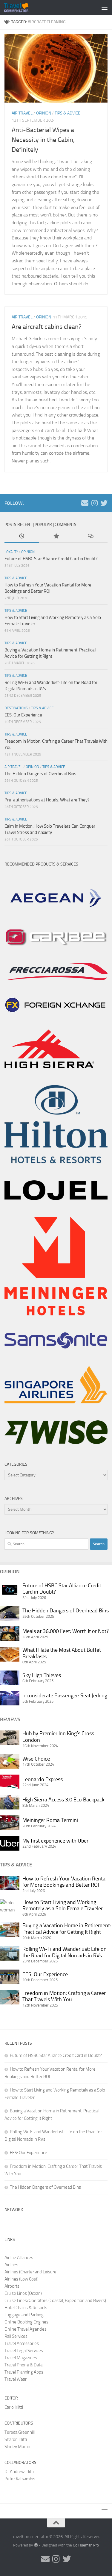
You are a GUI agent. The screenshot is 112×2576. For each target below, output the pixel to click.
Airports (12, 2286)
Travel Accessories (22, 2343)
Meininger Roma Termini (50, 1820)
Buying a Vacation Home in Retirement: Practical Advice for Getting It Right (67, 1929)
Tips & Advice (67, 113)
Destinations (16, 708)
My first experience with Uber (55, 1841)
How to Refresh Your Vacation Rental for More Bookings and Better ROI (65, 1882)
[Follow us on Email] (85, 503)
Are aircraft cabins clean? (47, 327)
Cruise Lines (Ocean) (23, 2293)
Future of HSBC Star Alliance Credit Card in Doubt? (51, 559)
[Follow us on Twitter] (104, 503)
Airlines (11, 2265)
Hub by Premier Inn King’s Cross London (58, 1737)
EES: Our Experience (23, 715)
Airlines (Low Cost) (22, 2279)
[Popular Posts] (56, 537)
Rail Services (16, 2336)
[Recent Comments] (90, 537)
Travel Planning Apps (24, 2372)
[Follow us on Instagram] (94, 503)
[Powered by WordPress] (36, 2545)
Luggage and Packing (24, 2315)
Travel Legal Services (24, 2351)
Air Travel (22, 113)
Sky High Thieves (42, 1675)
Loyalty (11, 552)
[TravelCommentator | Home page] (20, 7)
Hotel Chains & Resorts (26, 2308)
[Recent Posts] (22, 537)
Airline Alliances (19, 2258)
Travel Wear (16, 2379)
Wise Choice (36, 1759)
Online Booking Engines (26, 2322)
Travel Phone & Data (23, 2365)
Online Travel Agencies (26, 2329)
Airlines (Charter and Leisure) (31, 2272)
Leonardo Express (43, 1779)
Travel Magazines (21, 2358)
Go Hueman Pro (86, 2545)
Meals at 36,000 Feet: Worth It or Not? (66, 1631)
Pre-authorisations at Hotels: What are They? (47, 800)
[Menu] (105, 7)
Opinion (44, 113)
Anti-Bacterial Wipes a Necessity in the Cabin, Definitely (43, 140)
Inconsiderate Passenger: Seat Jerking (65, 1696)
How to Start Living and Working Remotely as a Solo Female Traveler (63, 1905)
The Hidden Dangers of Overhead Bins (40, 774)
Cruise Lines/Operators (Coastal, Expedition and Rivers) (55, 2301)
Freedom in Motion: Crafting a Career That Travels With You (64, 1996)
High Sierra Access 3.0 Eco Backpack (63, 1800)
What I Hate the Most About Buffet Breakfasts (62, 1653)
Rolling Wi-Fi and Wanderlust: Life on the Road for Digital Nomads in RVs (65, 1952)
